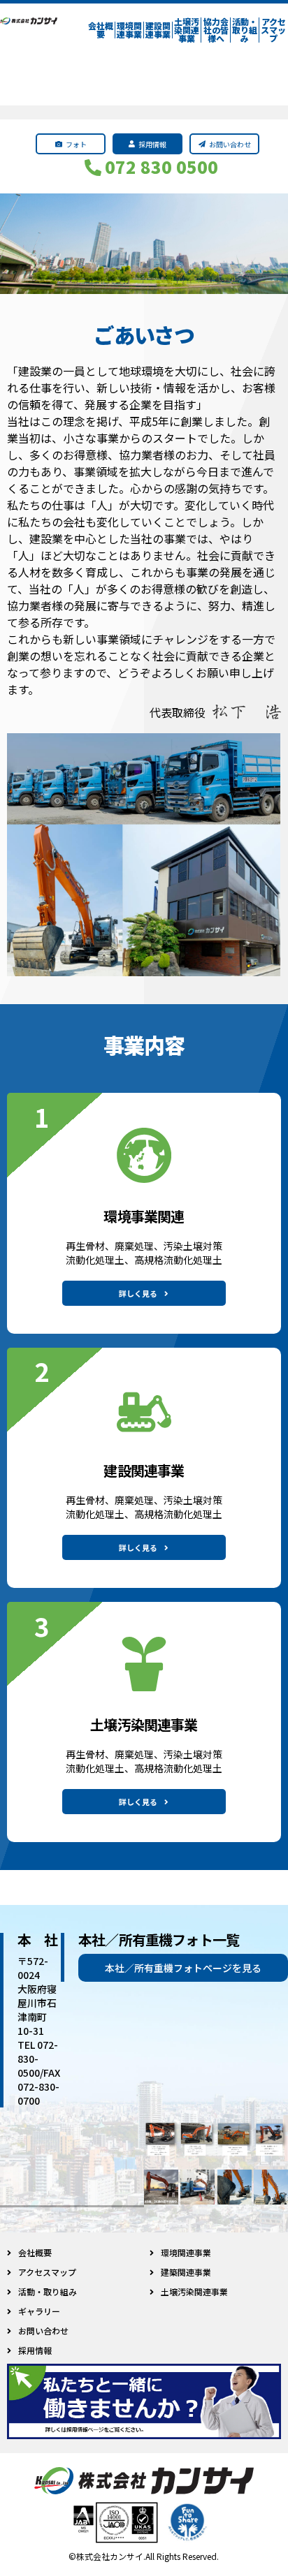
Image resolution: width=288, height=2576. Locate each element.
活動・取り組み (245, 30)
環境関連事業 (129, 30)
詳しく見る (138, 1293)
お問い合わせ (43, 2331)
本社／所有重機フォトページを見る (183, 1968)
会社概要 (101, 30)
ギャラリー (39, 2311)
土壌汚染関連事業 (187, 30)
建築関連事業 (186, 2272)
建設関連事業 (158, 30)
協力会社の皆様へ (216, 30)
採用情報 (35, 2350)
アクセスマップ (273, 30)
